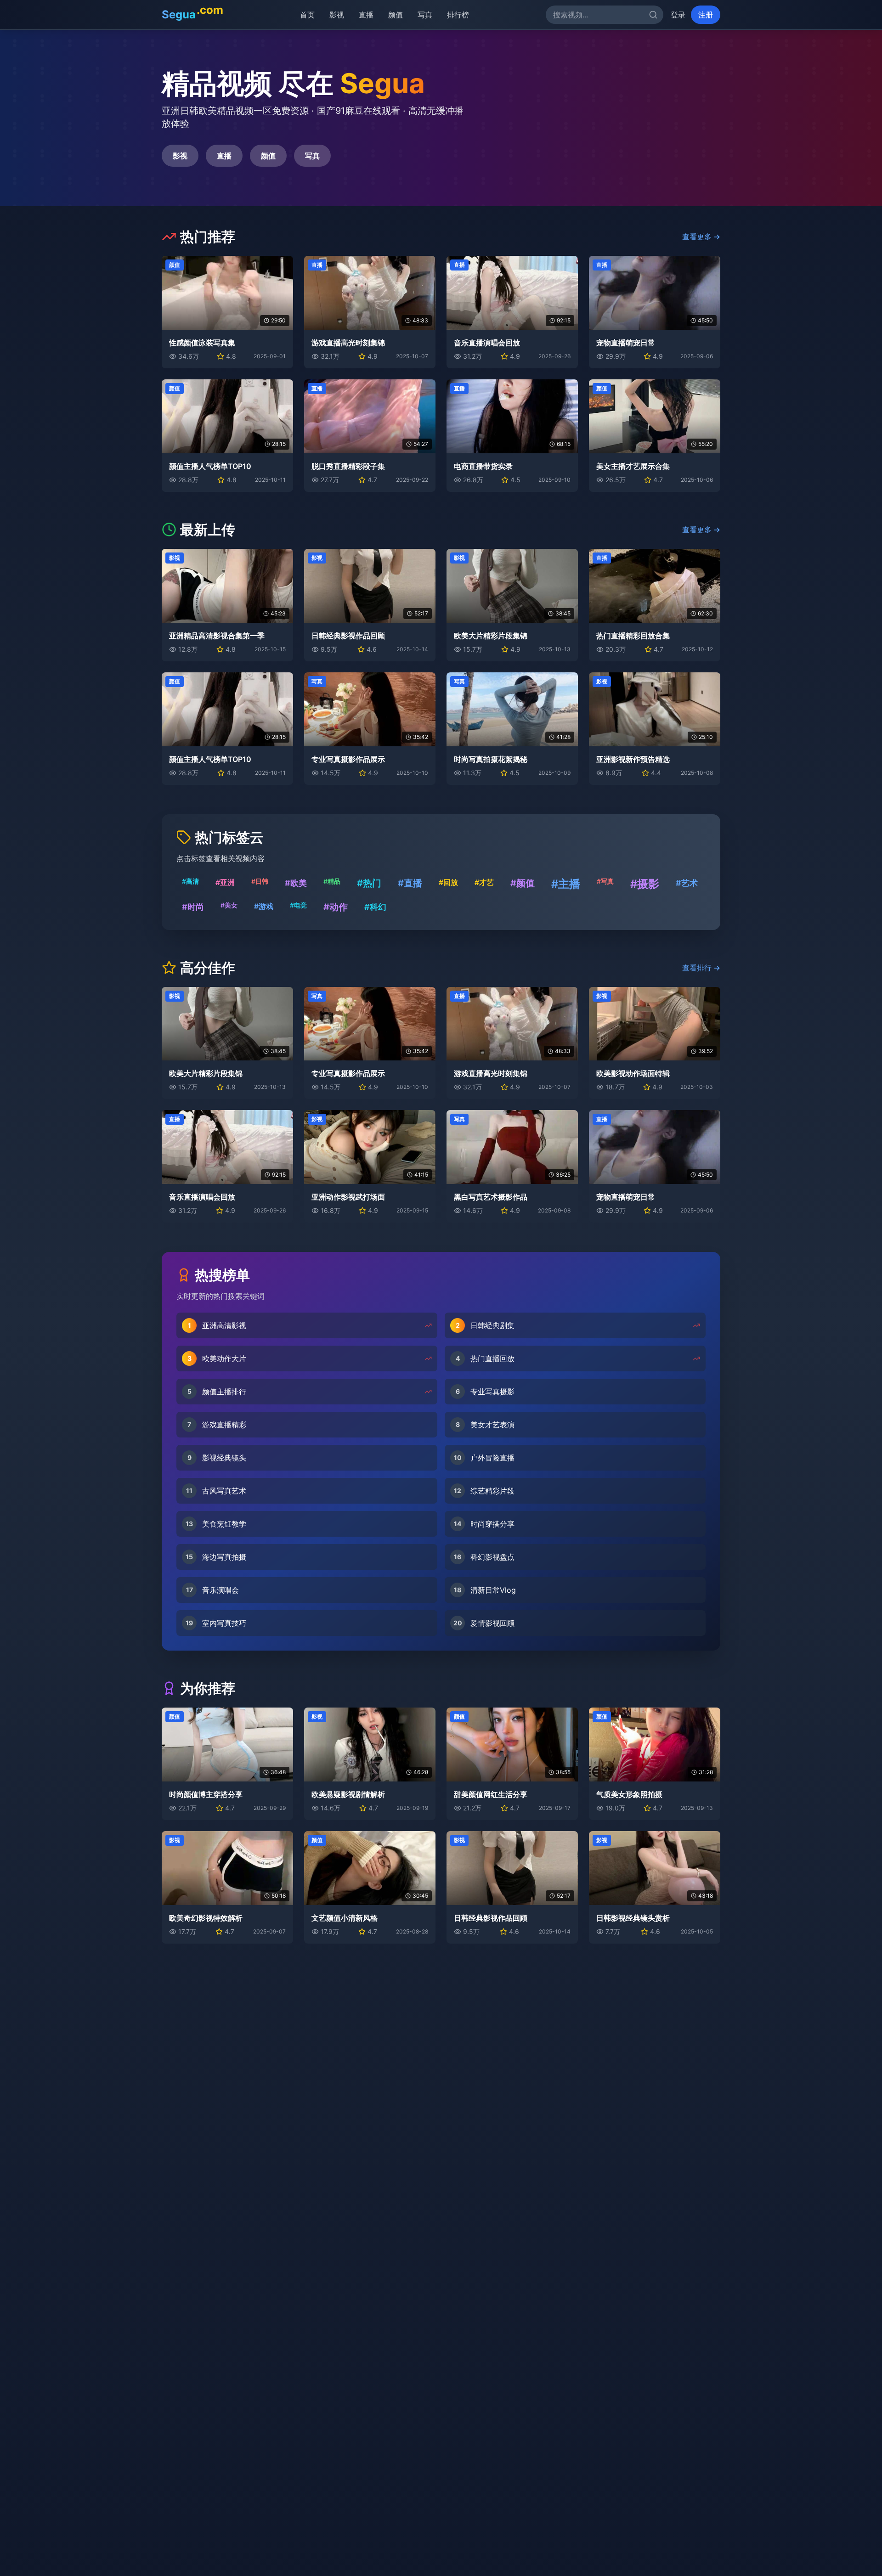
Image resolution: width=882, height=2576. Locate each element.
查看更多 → (701, 237)
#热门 (369, 883)
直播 (361, 15)
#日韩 (260, 881)
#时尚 (193, 907)
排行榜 (453, 15)
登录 (678, 15)
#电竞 (298, 905)
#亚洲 (225, 882)
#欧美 (296, 883)
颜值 (390, 15)
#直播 (410, 883)
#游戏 (264, 906)
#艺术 (687, 883)
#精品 (332, 881)
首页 (302, 15)
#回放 (448, 882)
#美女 (229, 905)
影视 (332, 15)
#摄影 (645, 884)
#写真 (605, 881)
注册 (706, 15)
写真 (420, 15)
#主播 (566, 884)
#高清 (190, 881)
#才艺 (484, 882)
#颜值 (523, 883)
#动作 (336, 907)
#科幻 (375, 907)
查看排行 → (701, 968)
